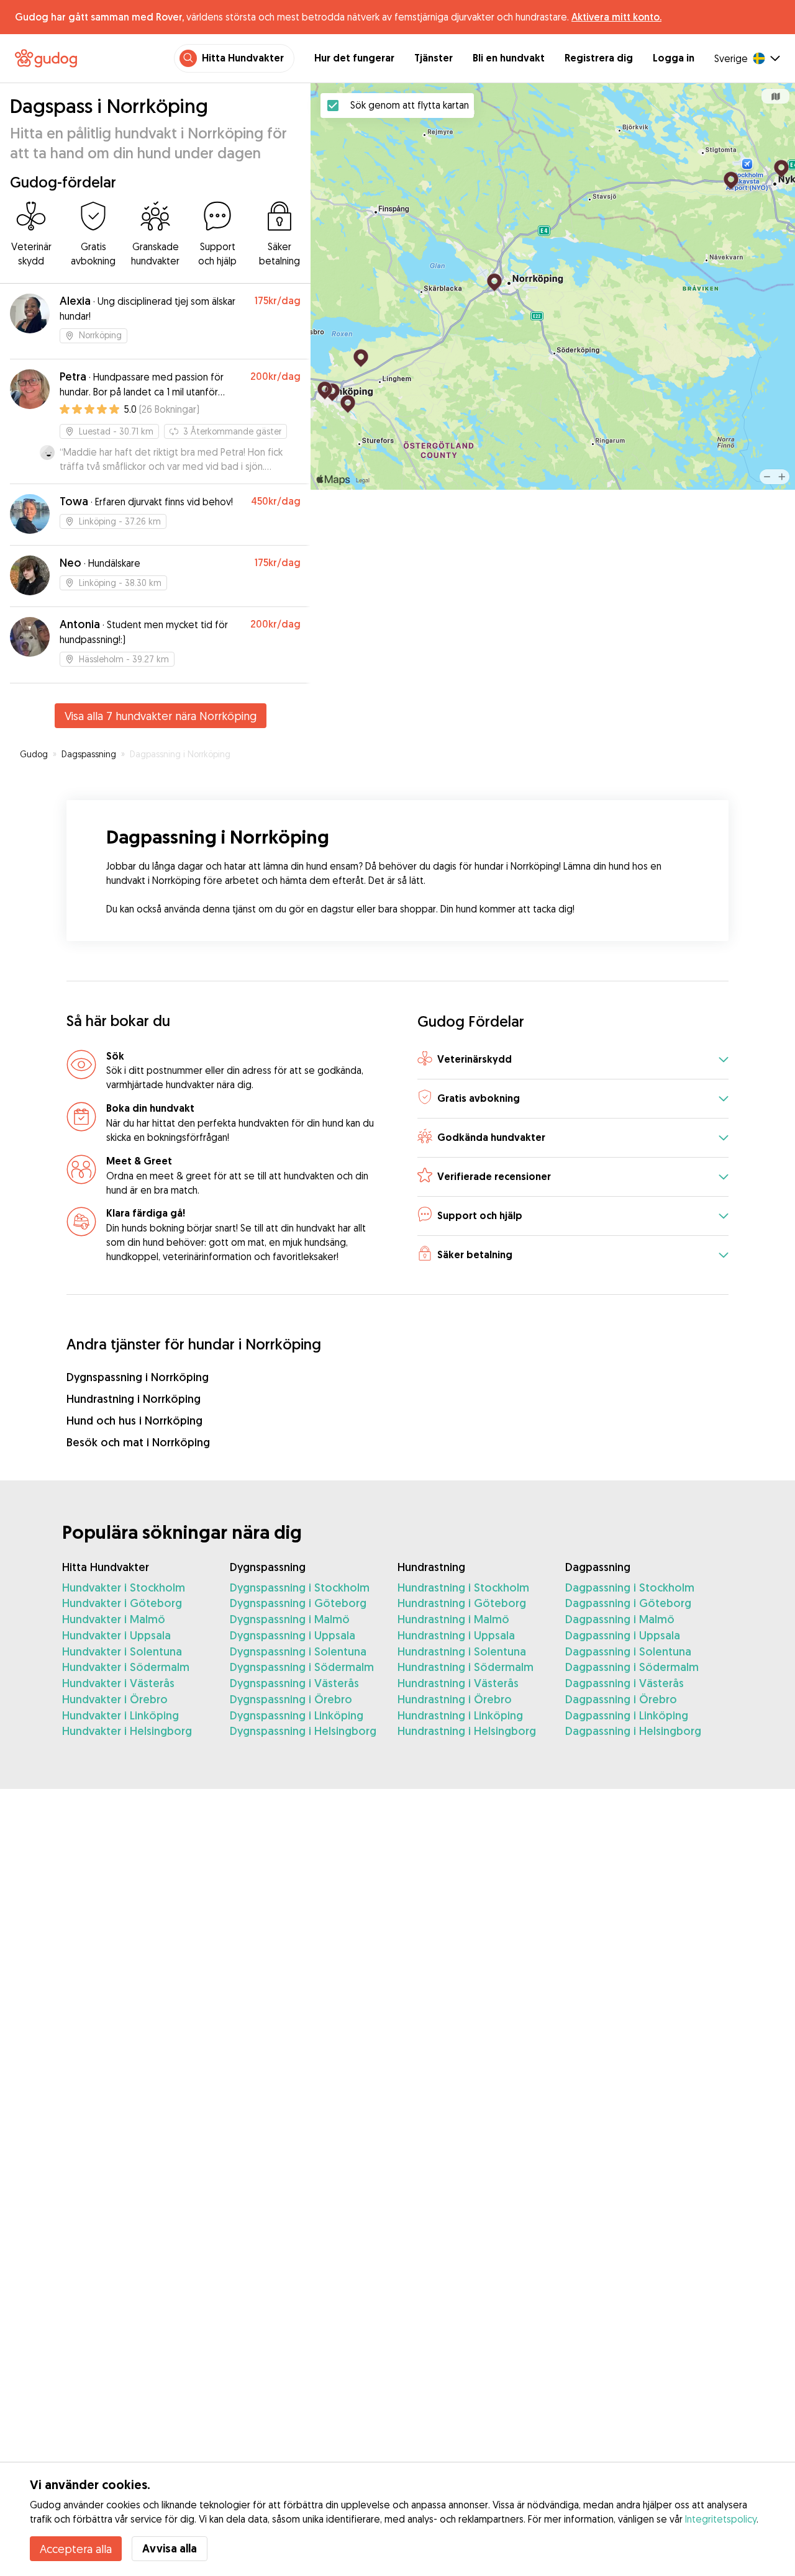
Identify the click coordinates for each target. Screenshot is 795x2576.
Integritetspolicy (721, 2519)
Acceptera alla (76, 2549)
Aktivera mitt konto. (616, 17)
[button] (573, 1061)
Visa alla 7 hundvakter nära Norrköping (161, 716)
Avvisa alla (170, 2548)
